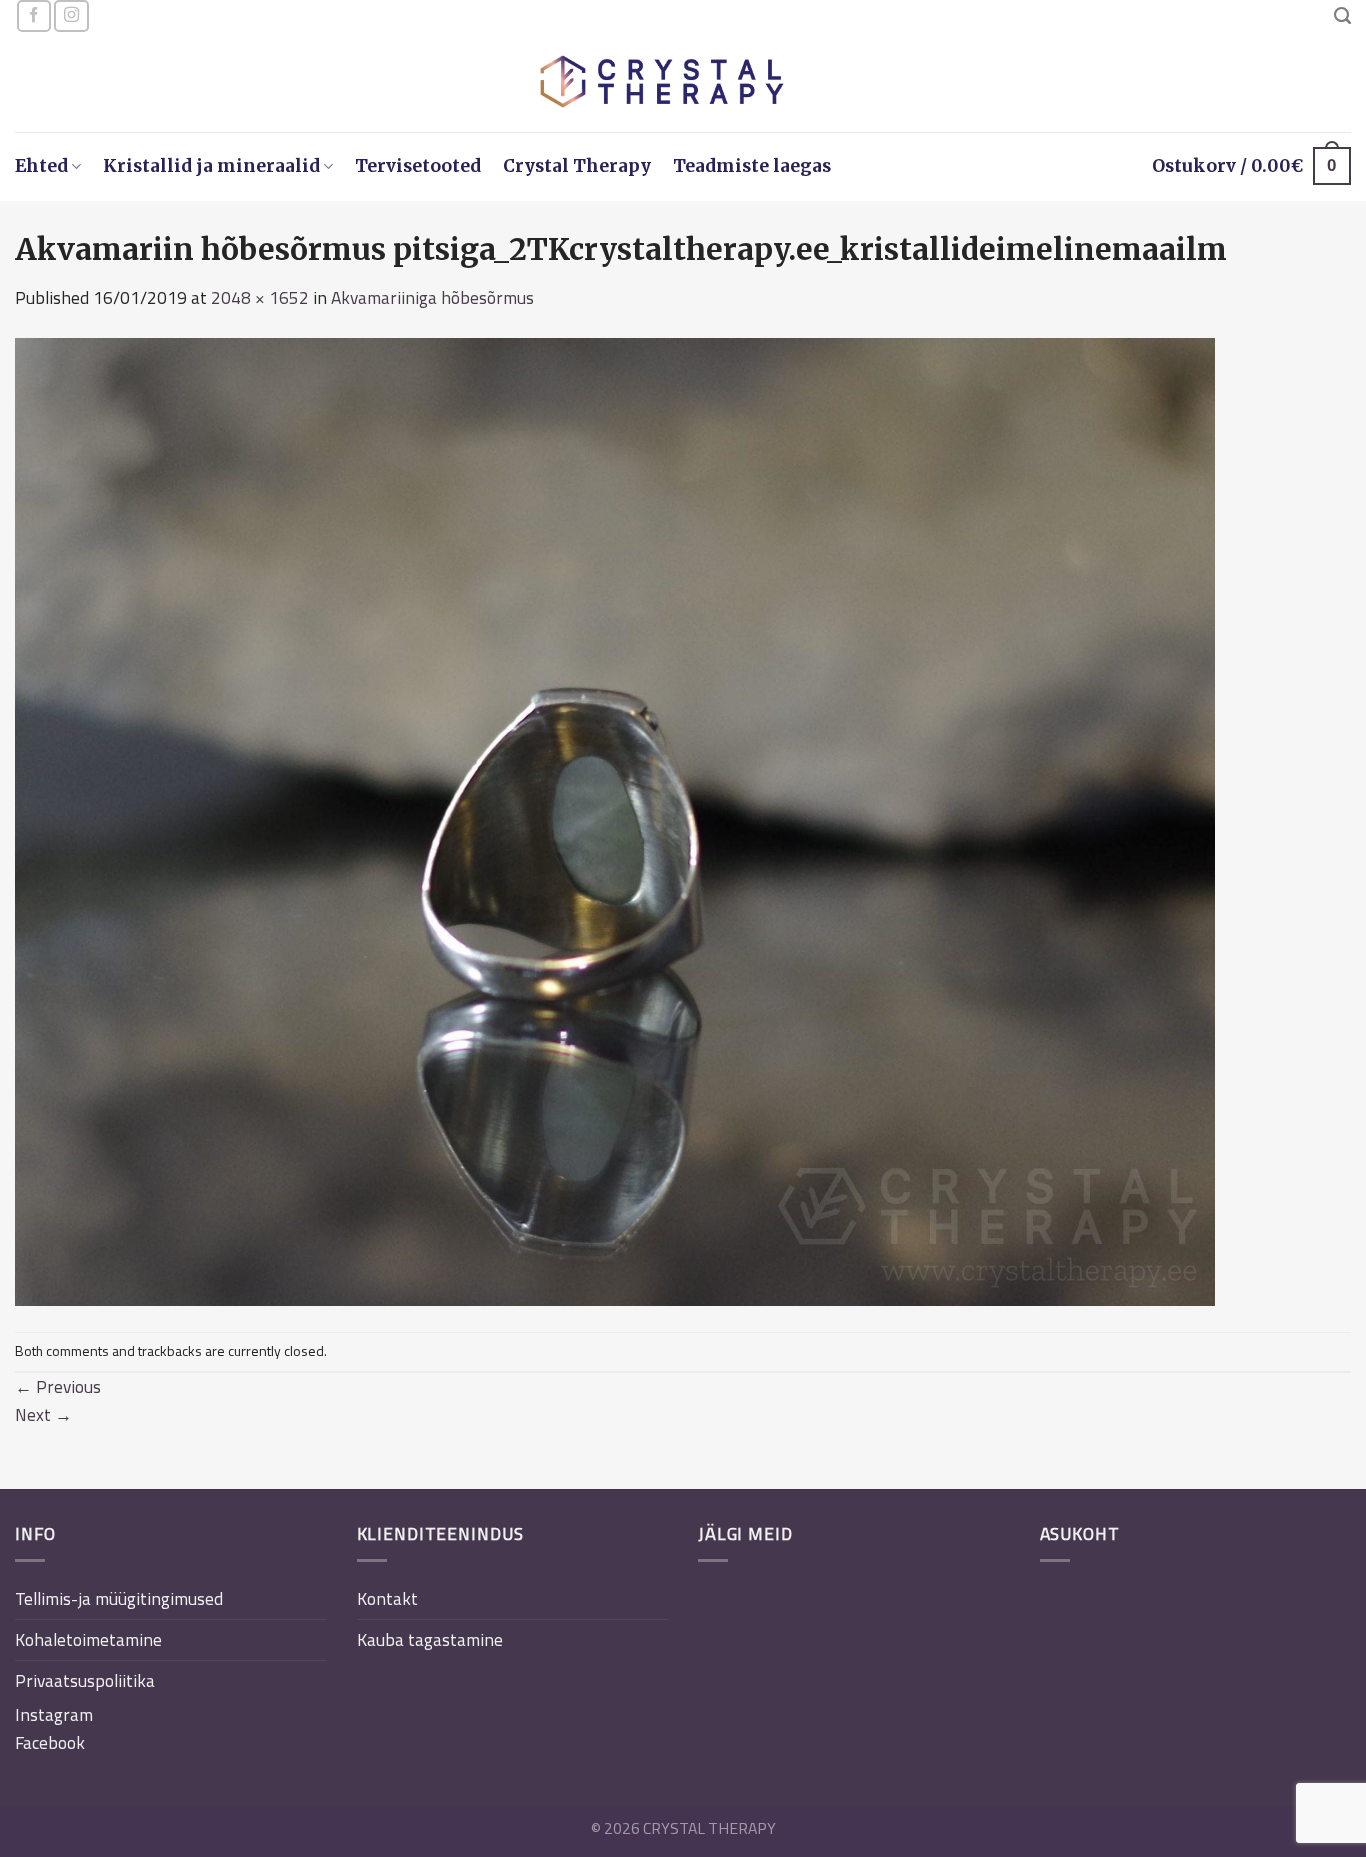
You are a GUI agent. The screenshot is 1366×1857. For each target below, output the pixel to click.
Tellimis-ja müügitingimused (119, 1598)
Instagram (54, 1714)
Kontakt (387, 1598)
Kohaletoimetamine (88, 1639)
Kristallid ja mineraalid (211, 166)
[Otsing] (1342, 16)
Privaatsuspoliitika (85, 1680)
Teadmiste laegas (752, 166)
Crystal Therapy (577, 166)
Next (43, 1414)
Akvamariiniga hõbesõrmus (432, 297)
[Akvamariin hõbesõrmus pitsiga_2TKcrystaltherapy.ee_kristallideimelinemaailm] (615, 819)
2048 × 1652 (260, 297)
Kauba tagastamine (430, 1639)
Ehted (41, 166)
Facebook (50, 1742)
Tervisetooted (418, 166)
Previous (58, 1386)
